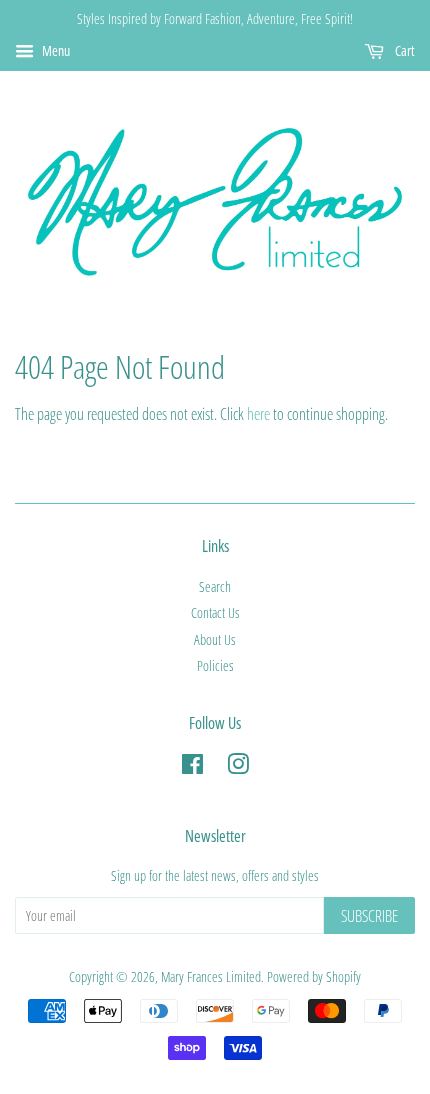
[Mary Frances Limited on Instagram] (238, 767)
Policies (215, 665)
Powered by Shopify (314, 976)
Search (215, 586)
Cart (403, 50)
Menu (54, 50)
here (258, 414)
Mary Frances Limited (211, 976)
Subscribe (369, 916)
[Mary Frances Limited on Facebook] (192, 767)
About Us (215, 639)
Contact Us (215, 612)
